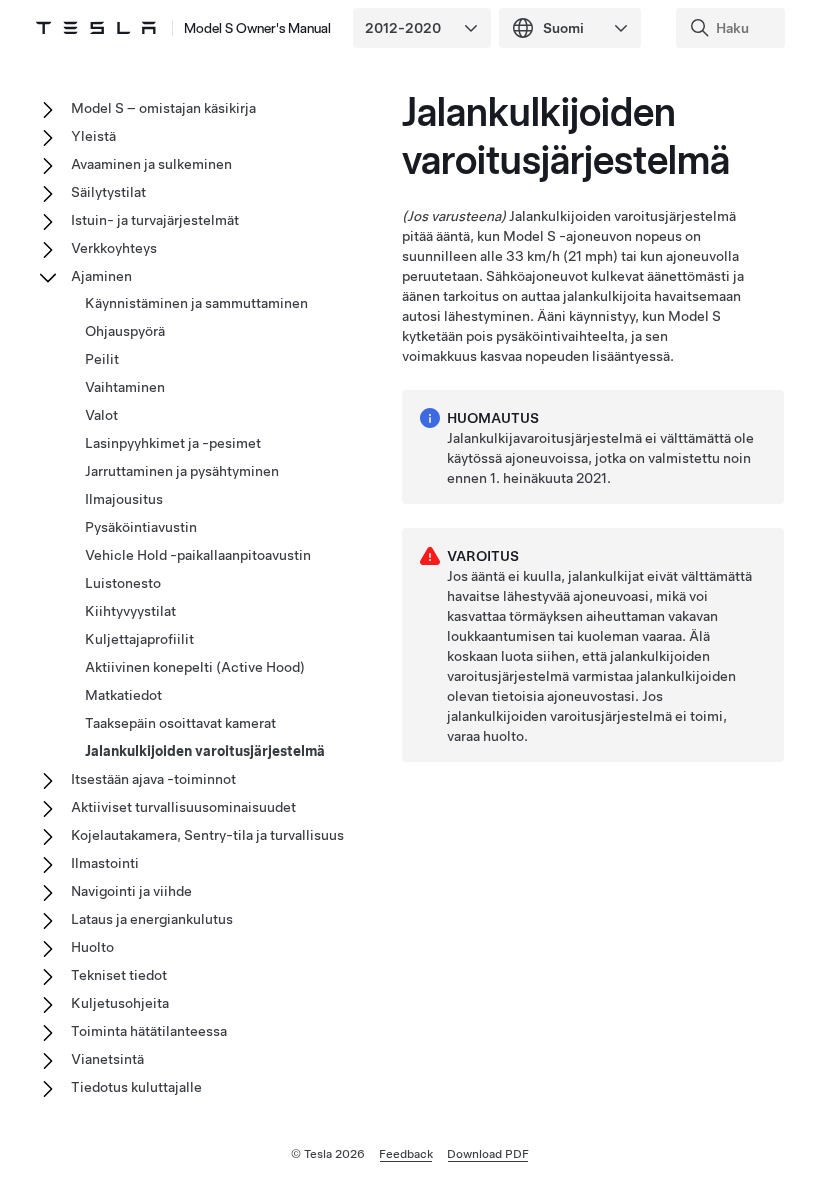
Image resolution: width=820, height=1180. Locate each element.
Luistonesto (123, 583)
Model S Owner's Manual (257, 28)
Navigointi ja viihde (131, 891)
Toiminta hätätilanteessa (149, 1031)
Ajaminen (101, 276)
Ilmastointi (105, 863)
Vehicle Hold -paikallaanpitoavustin (198, 555)
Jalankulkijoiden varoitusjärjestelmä (205, 751)
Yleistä (93, 136)
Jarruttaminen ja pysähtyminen (182, 471)
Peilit (102, 359)
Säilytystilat (108, 192)
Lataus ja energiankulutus (152, 919)
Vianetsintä (107, 1059)
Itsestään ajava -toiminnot (153, 779)
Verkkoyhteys (114, 248)
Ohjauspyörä (125, 331)
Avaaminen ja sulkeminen (151, 164)
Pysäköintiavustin (141, 527)
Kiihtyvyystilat (130, 611)
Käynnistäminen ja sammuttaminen (196, 303)
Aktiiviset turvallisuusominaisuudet (183, 807)
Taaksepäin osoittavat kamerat (180, 723)
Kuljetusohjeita (120, 1003)
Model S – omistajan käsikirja (163, 108)
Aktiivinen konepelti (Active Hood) (195, 667)
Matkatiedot (123, 695)
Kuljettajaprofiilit (139, 639)
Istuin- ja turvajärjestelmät (155, 220)
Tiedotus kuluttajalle (136, 1087)
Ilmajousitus (124, 499)
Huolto (92, 947)
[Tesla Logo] (96, 28)
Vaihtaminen (125, 387)
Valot (101, 415)
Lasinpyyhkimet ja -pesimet (173, 443)
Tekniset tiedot (119, 975)
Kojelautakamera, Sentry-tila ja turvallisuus (207, 835)
